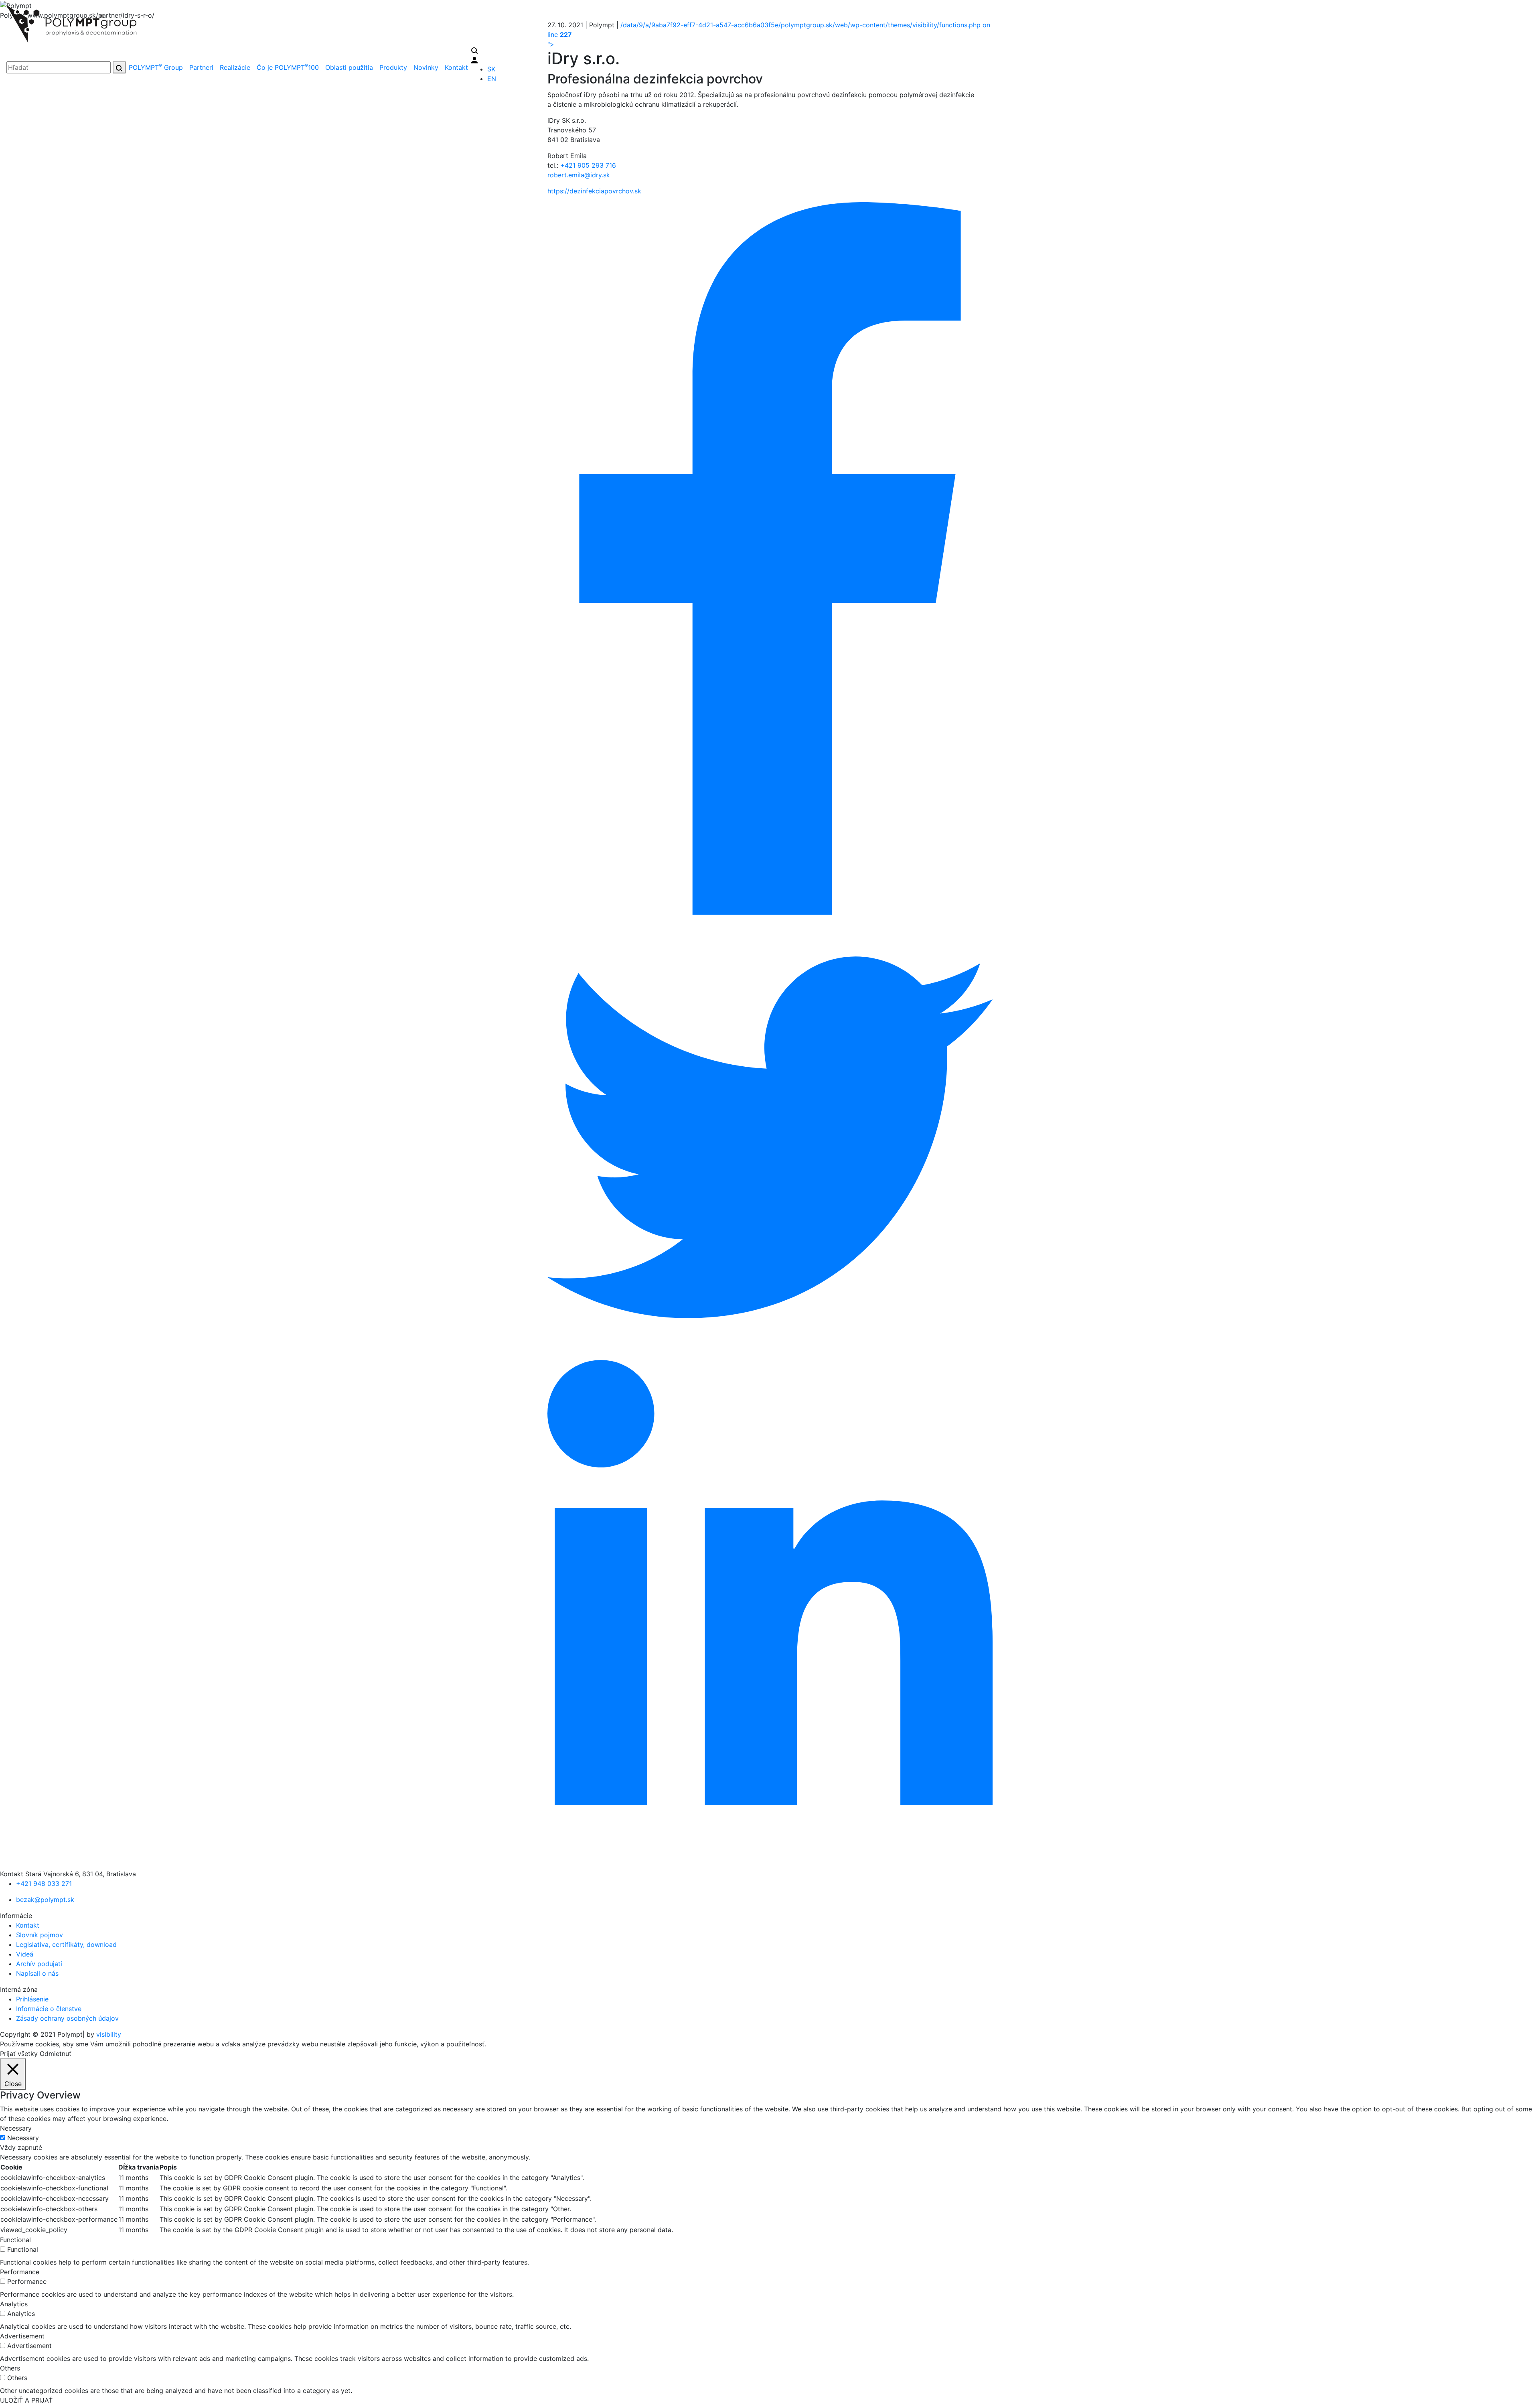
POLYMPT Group (156, 67)
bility (109, 2034)
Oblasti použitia (349, 67)
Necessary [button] (16, 2128)
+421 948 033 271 (44, 1883)
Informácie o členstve (49, 2009)
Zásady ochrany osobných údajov (67, 2018)
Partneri (201, 67)
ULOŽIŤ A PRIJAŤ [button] (26, 2400)
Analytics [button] (14, 2304)
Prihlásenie (32, 1999)
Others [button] (10, 2368)
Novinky (426, 67)
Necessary (23, 2138)
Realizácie (235, 67)
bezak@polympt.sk (45, 1900)
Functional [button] (15, 2240)
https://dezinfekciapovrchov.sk (594, 191)
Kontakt (456, 67)
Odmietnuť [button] (56, 2054)
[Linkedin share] (770, 1614)
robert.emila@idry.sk (579, 175)
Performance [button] (20, 2272)
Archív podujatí (39, 1964)
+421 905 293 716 (588, 165)
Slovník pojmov (40, 1935)
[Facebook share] (770, 558)
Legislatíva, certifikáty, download (66, 1944)
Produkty (393, 67)
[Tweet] (770, 1137)
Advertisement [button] (22, 2336)
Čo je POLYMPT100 (288, 67)
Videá (25, 1954)
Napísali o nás (37, 1973)
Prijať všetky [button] (19, 2054)
